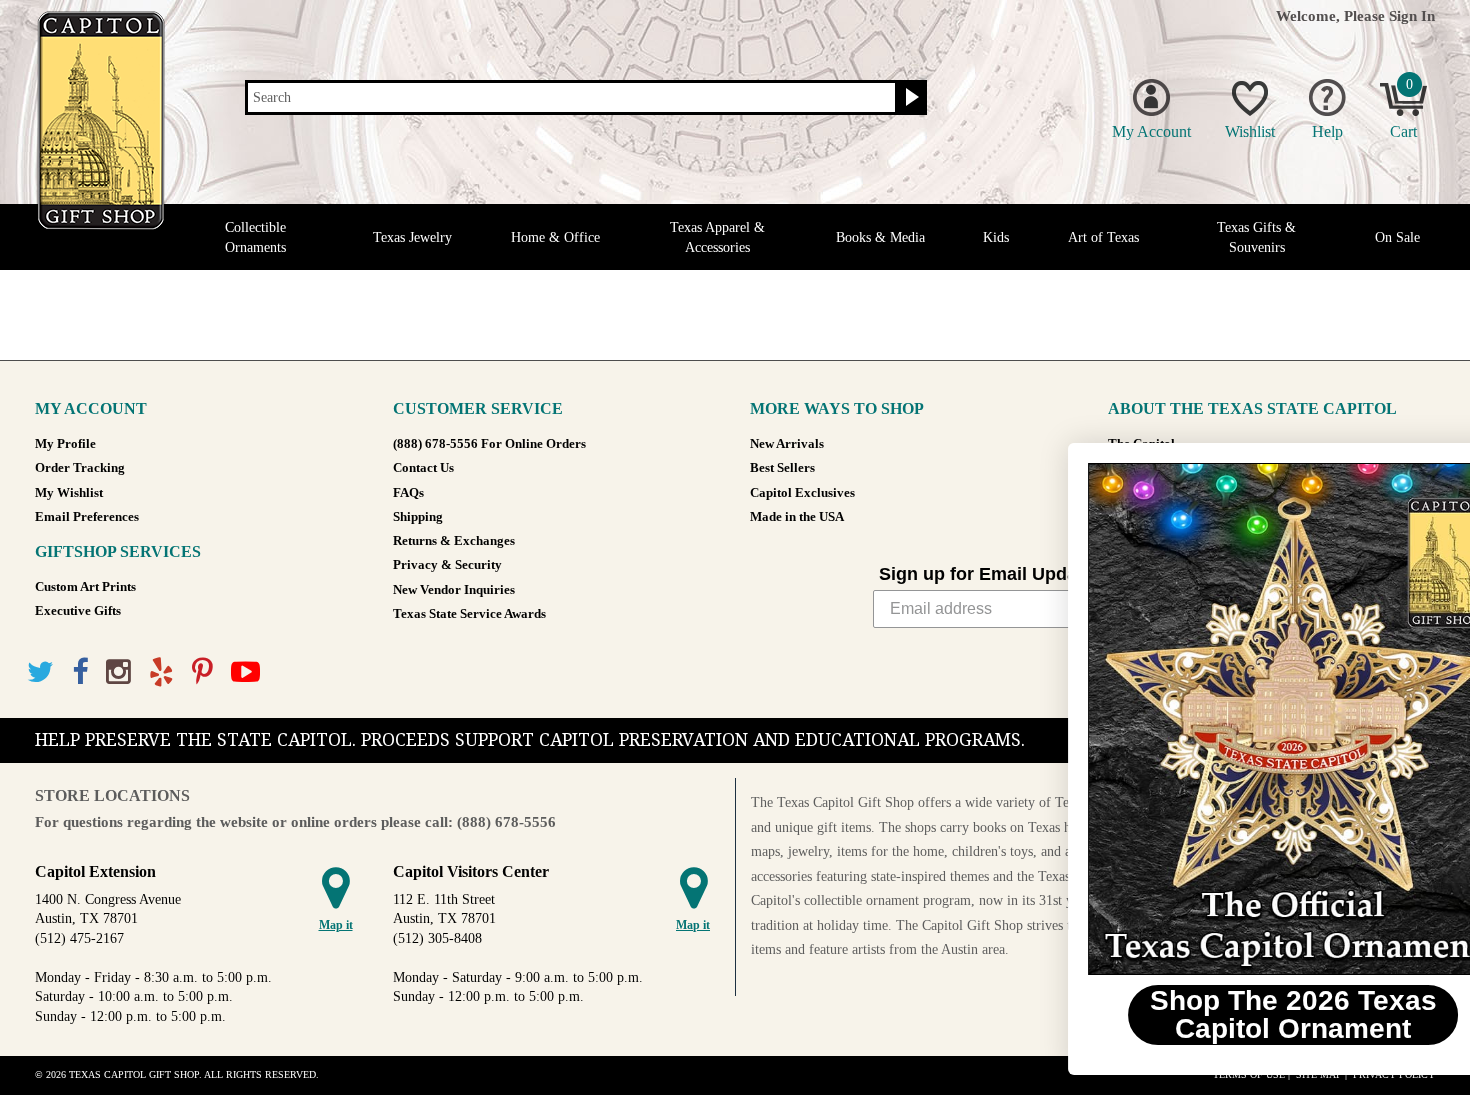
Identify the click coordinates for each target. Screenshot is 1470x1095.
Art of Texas (1103, 237)
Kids (996, 237)
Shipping (418, 517)
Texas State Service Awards (469, 614)
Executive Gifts (78, 611)
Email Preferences (87, 517)
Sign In (1412, 15)
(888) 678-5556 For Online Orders (489, 444)
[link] (1225, 719)
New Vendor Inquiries (454, 590)
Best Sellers (782, 468)
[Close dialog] (1424, 468)
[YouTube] (245, 672)
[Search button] (909, 98)
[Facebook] (80, 672)
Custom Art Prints (85, 587)
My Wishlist (69, 493)
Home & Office (555, 237)
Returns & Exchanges (454, 541)
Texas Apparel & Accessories (717, 237)
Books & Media (880, 237)
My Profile (65, 444)
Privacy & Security (447, 565)
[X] (40, 672)
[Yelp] (161, 672)
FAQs (408, 493)
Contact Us (423, 468)
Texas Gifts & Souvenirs (1256, 237)
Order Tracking (80, 468)
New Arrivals (787, 444)
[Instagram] (118, 672)
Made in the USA (797, 517)
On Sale (1397, 237)
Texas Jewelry (412, 237)
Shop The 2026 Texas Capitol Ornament (1225, 1014)
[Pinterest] (202, 672)
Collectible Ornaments (255, 237)
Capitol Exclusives (802, 493)
